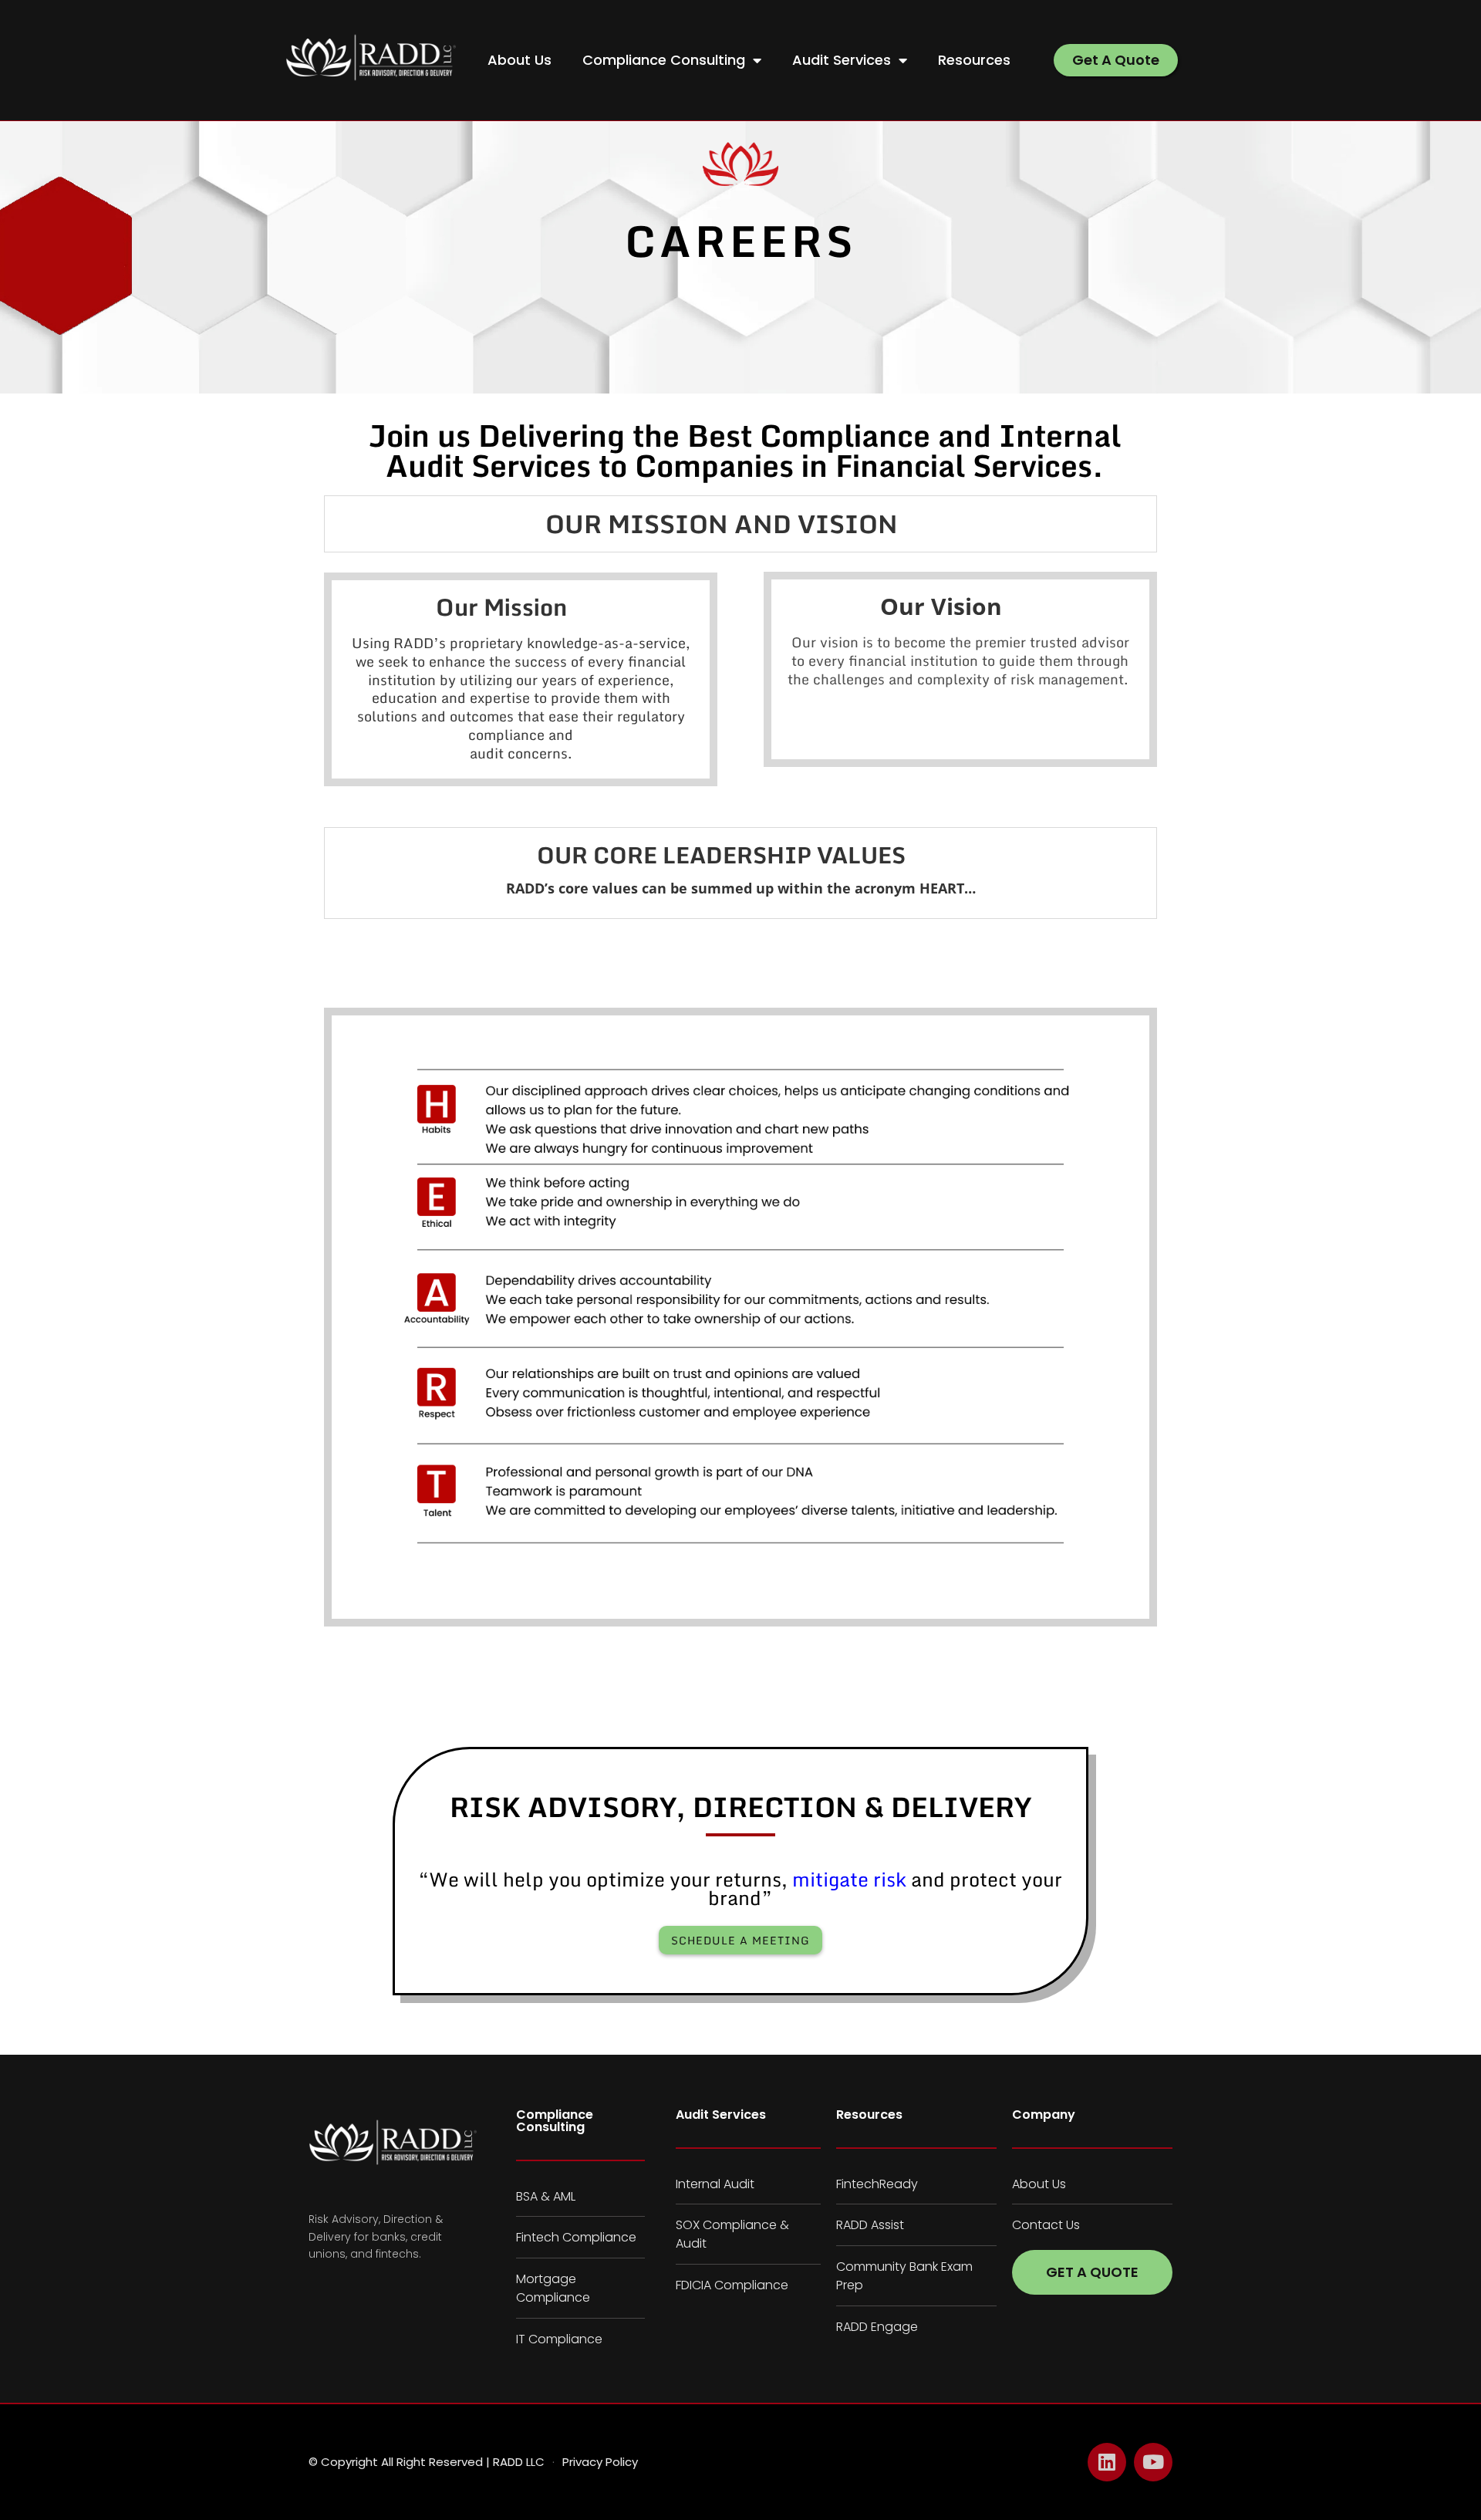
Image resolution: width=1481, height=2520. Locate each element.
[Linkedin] (1107, 2462)
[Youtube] (1153, 2462)
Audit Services (842, 60)
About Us (520, 60)
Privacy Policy (600, 2462)
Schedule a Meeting (740, 1940)
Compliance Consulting (664, 60)
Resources (974, 60)
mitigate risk (849, 1879)
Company (1044, 2115)
